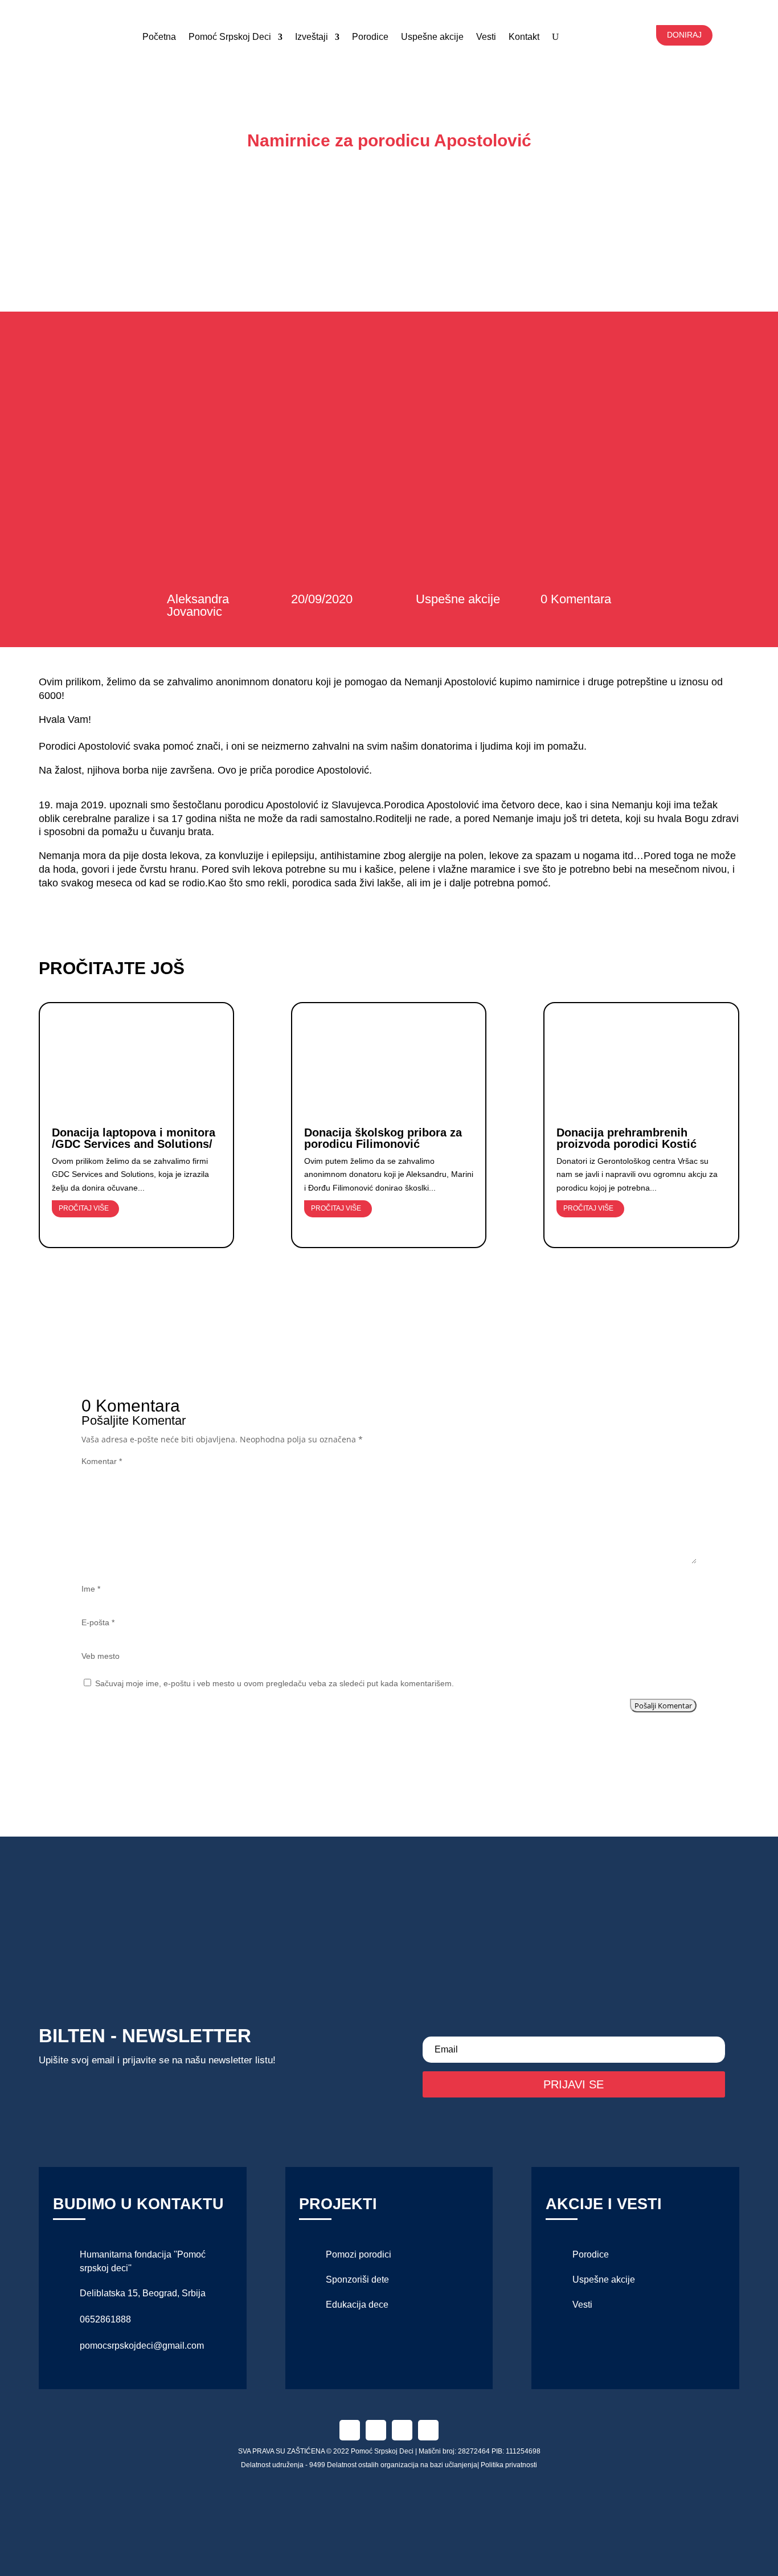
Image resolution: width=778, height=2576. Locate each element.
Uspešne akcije (432, 37)
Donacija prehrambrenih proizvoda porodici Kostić (627, 1138)
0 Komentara (576, 599)
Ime (91, 1589)
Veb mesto (101, 1656)
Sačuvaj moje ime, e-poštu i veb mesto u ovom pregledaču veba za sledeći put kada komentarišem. (275, 1683)
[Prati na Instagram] (376, 2430)
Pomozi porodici (359, 2254)
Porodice (370, 37)
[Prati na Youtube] (428, 2430)
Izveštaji (312, 37)
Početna (159, 37)
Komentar (102, 1461)
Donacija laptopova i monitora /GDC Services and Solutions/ (134, 1138)
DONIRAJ (684, 35)
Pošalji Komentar (663, 1706)
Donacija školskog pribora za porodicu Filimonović (383, 1138)
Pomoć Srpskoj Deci (230, 37)
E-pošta (98, 1622)
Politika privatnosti (509, 2465)
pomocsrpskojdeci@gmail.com (142, 2346)
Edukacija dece (357, 2305)
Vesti (582, 2305)
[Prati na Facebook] (350, 2430)
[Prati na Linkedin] (402, 2430)
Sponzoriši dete (357, 2279)
